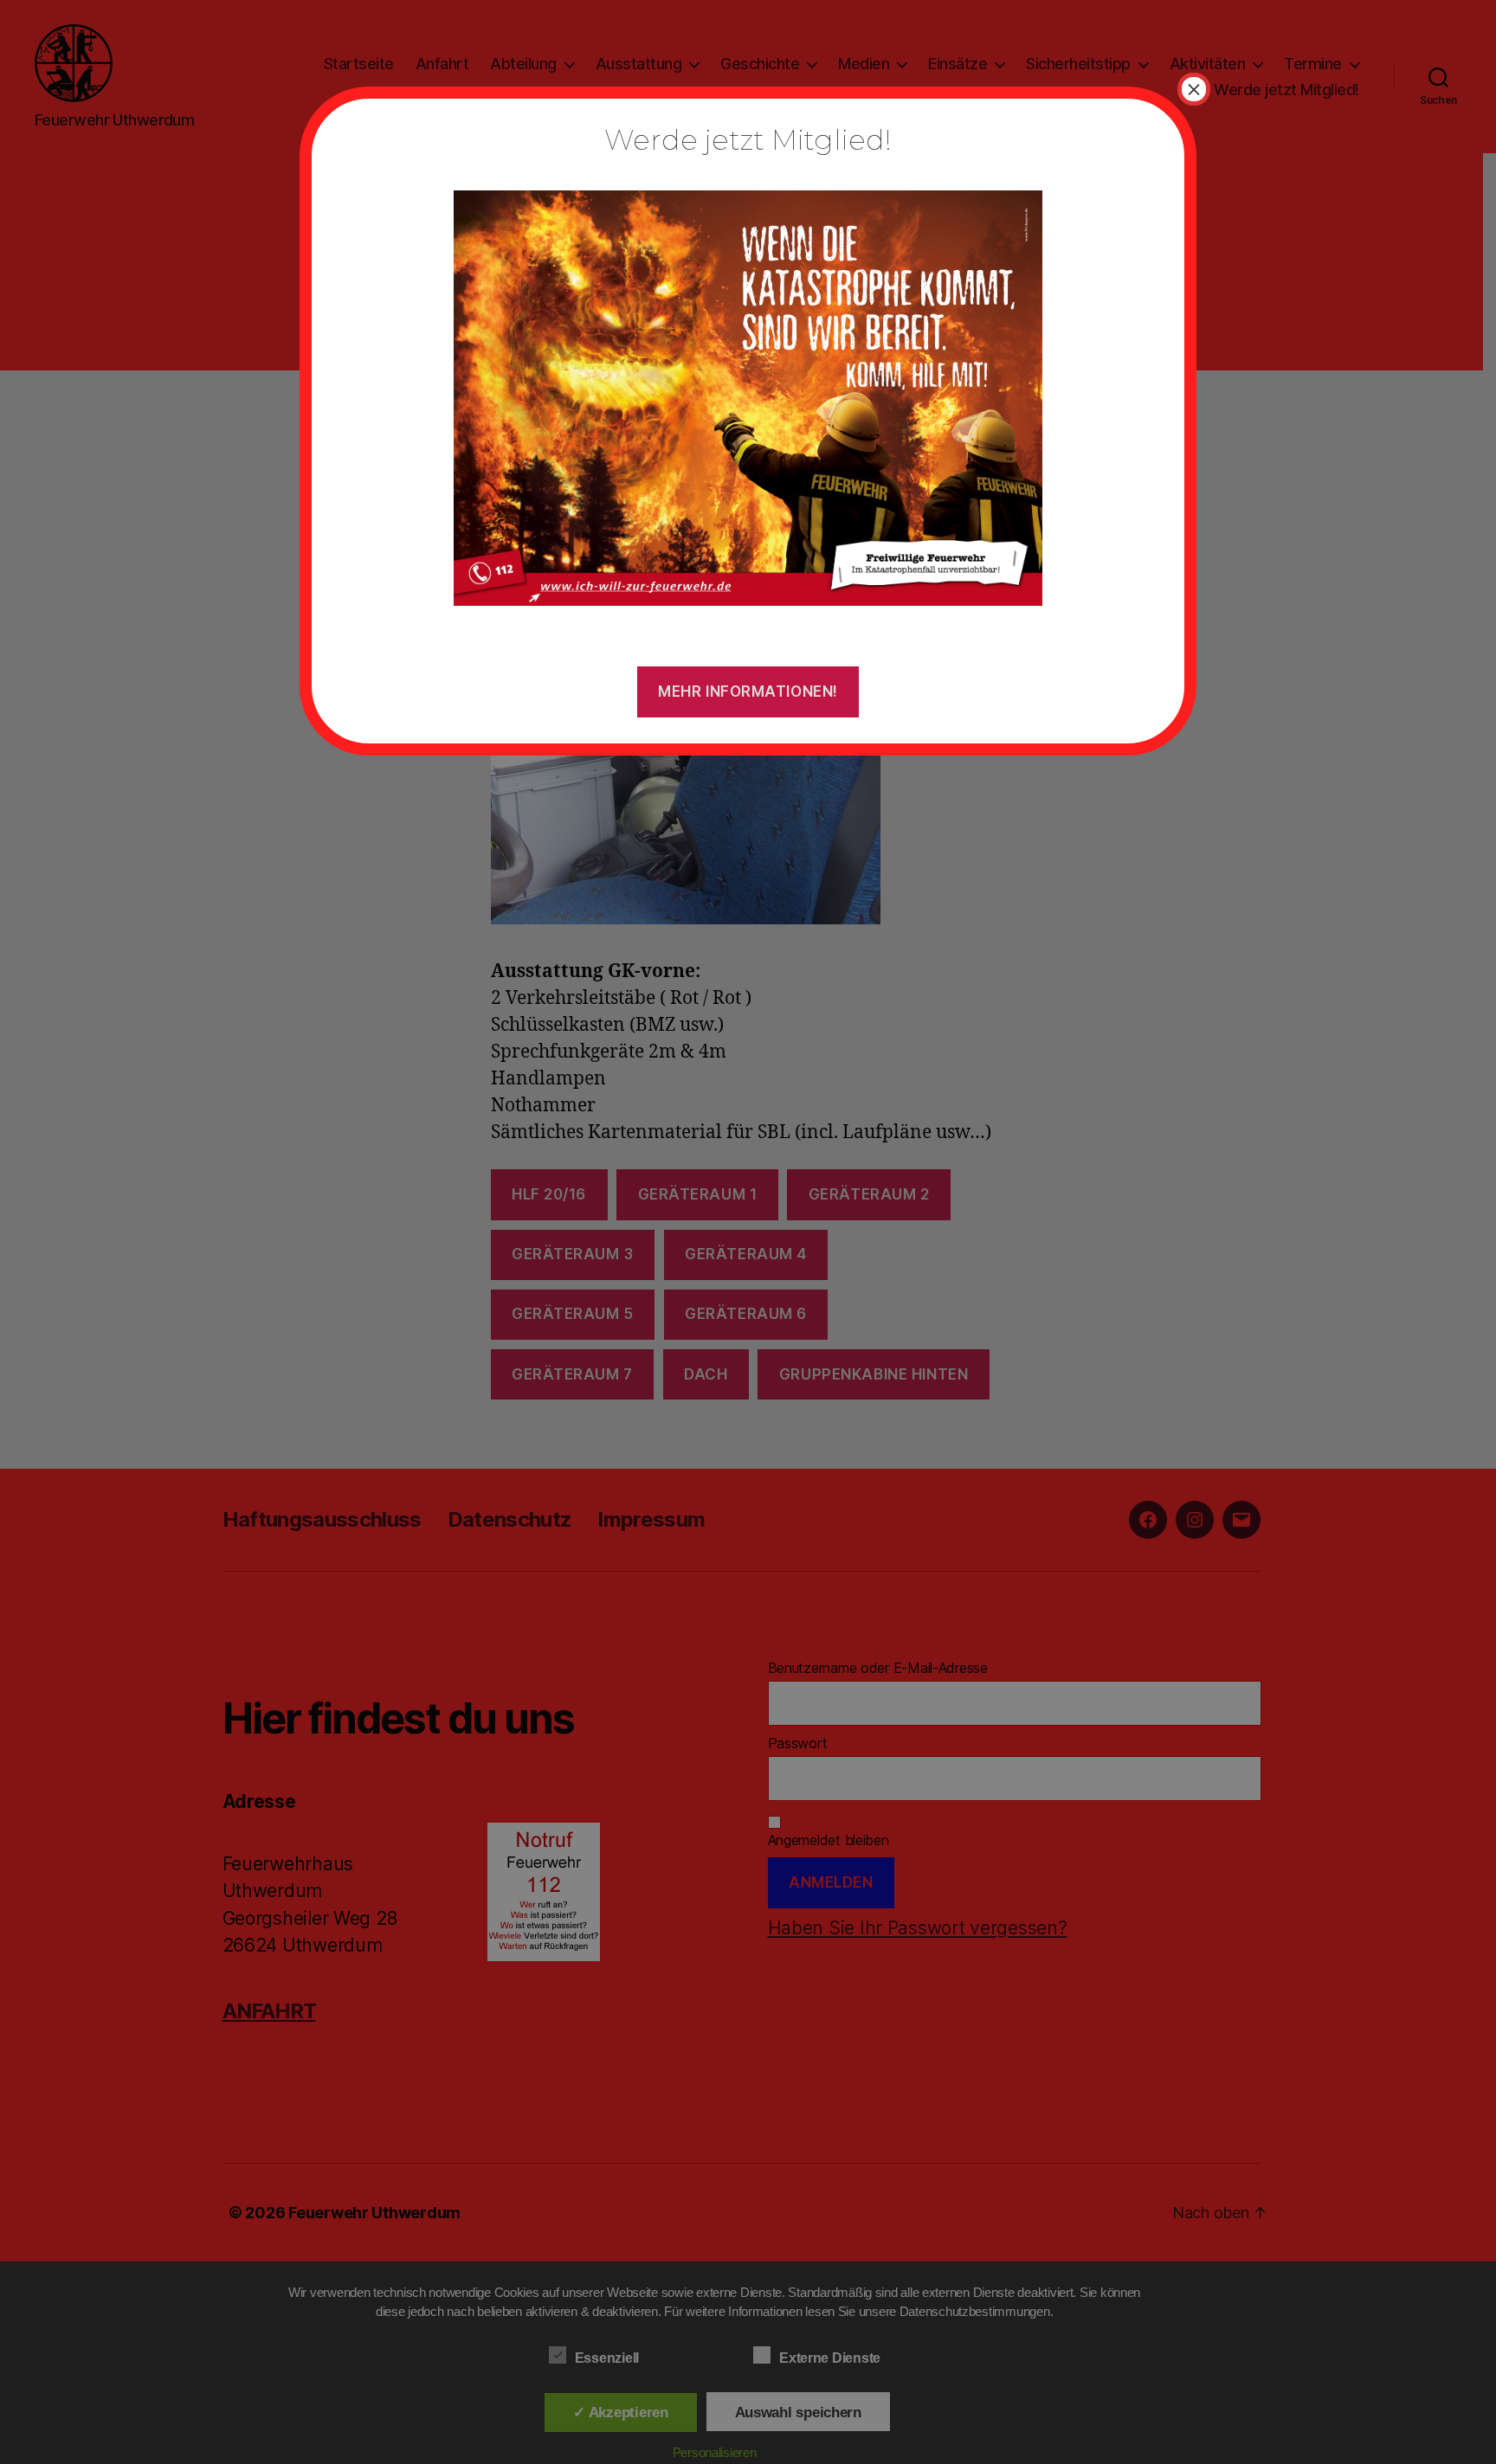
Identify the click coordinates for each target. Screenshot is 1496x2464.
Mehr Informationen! (748, 692)
